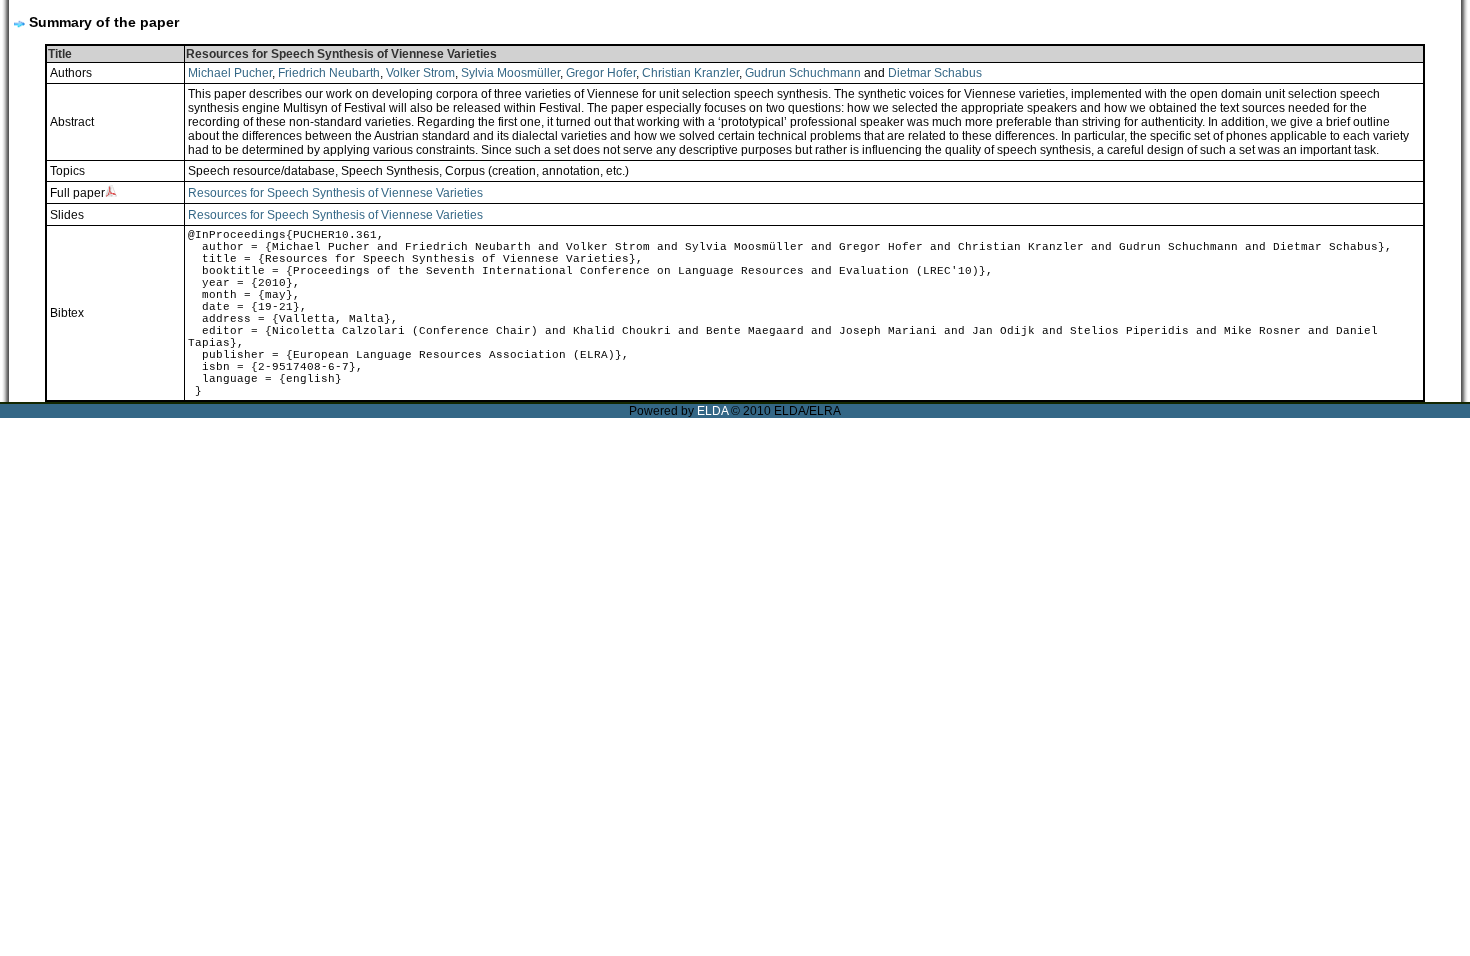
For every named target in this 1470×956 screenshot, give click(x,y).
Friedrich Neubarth (329, 73)
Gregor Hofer (601, 73)
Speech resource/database (261, 171)
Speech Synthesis (390, 171)
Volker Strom (420, 73)
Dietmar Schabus (935, 73)
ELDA (712, 411)
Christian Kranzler (690, 73)
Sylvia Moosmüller (510, 73)
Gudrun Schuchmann (803, 73)
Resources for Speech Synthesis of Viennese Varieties (335, 193)
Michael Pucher (230, 73)
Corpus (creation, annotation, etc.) (537, 171)
